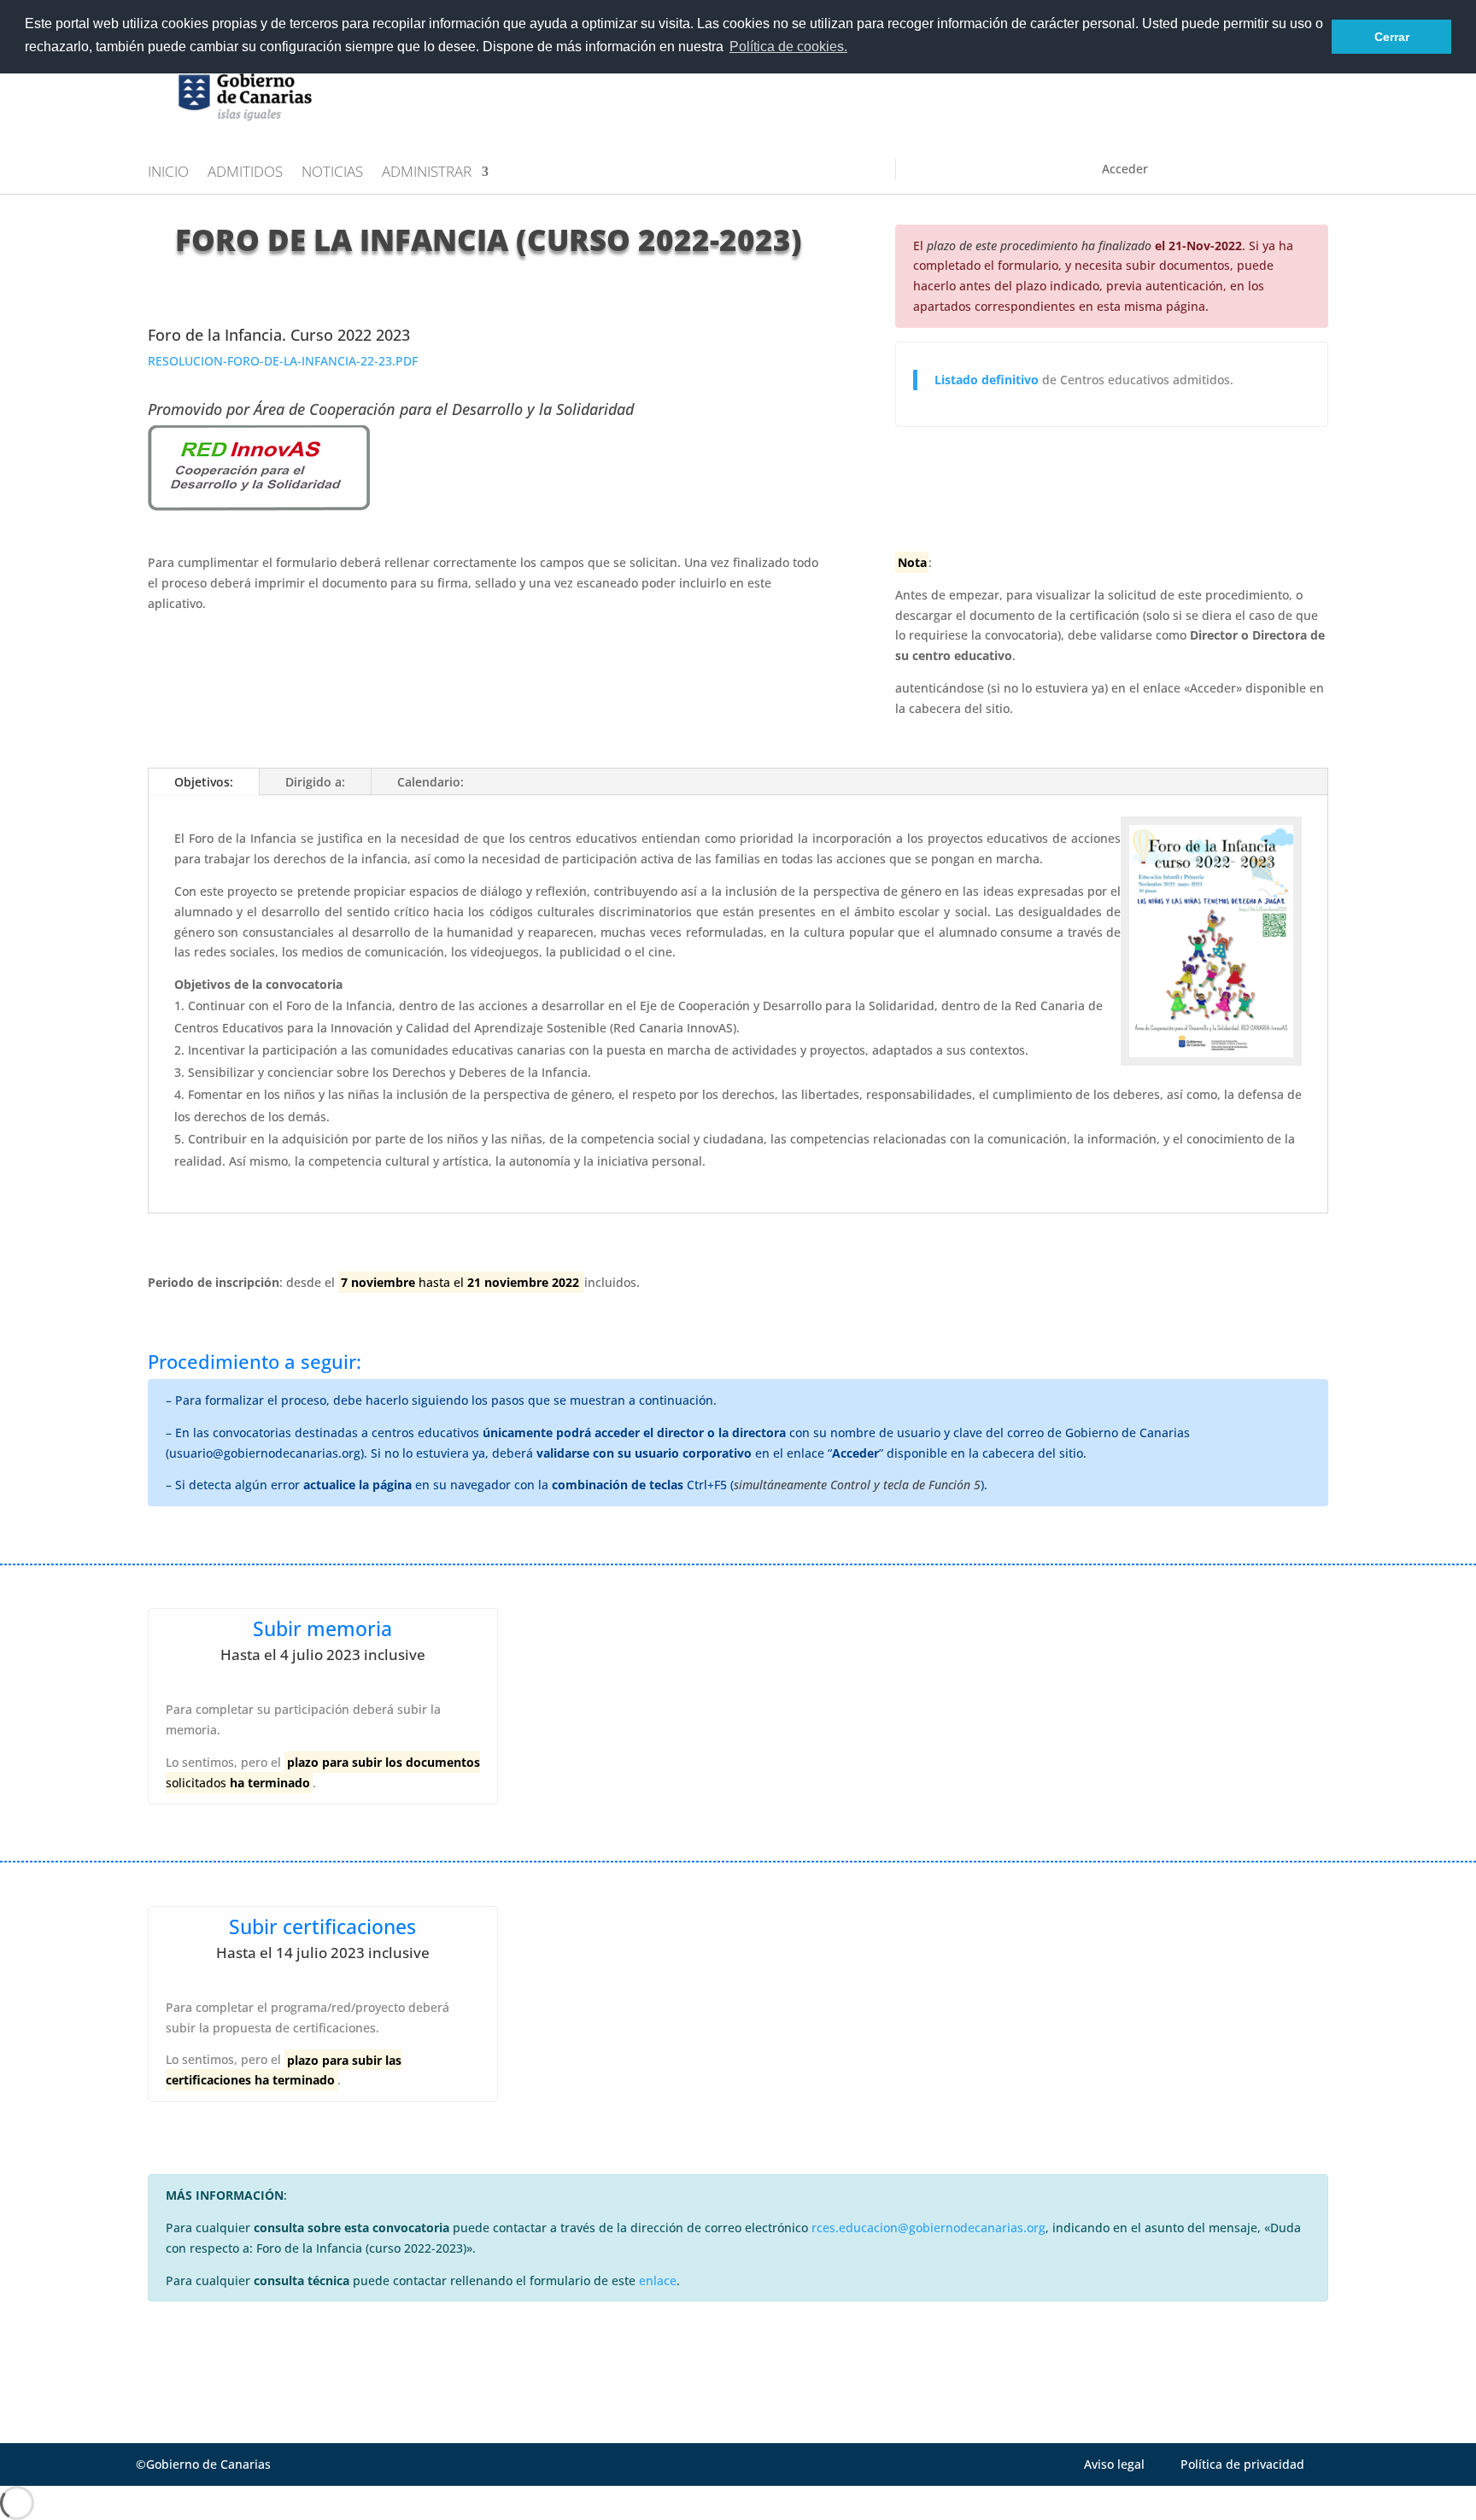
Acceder (1125, 169)
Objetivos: (204, 782)
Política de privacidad (1242, 2464)
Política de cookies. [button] (788, 47)
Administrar (427, 173)
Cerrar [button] (1392, 37)
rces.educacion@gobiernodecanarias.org (928, 2228)
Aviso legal (1114, 2464)
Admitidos (245, 173)
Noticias (332, 173)
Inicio (168, 173)
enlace (658, 2280)
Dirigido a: (315, 782)
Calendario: (430, 782)
